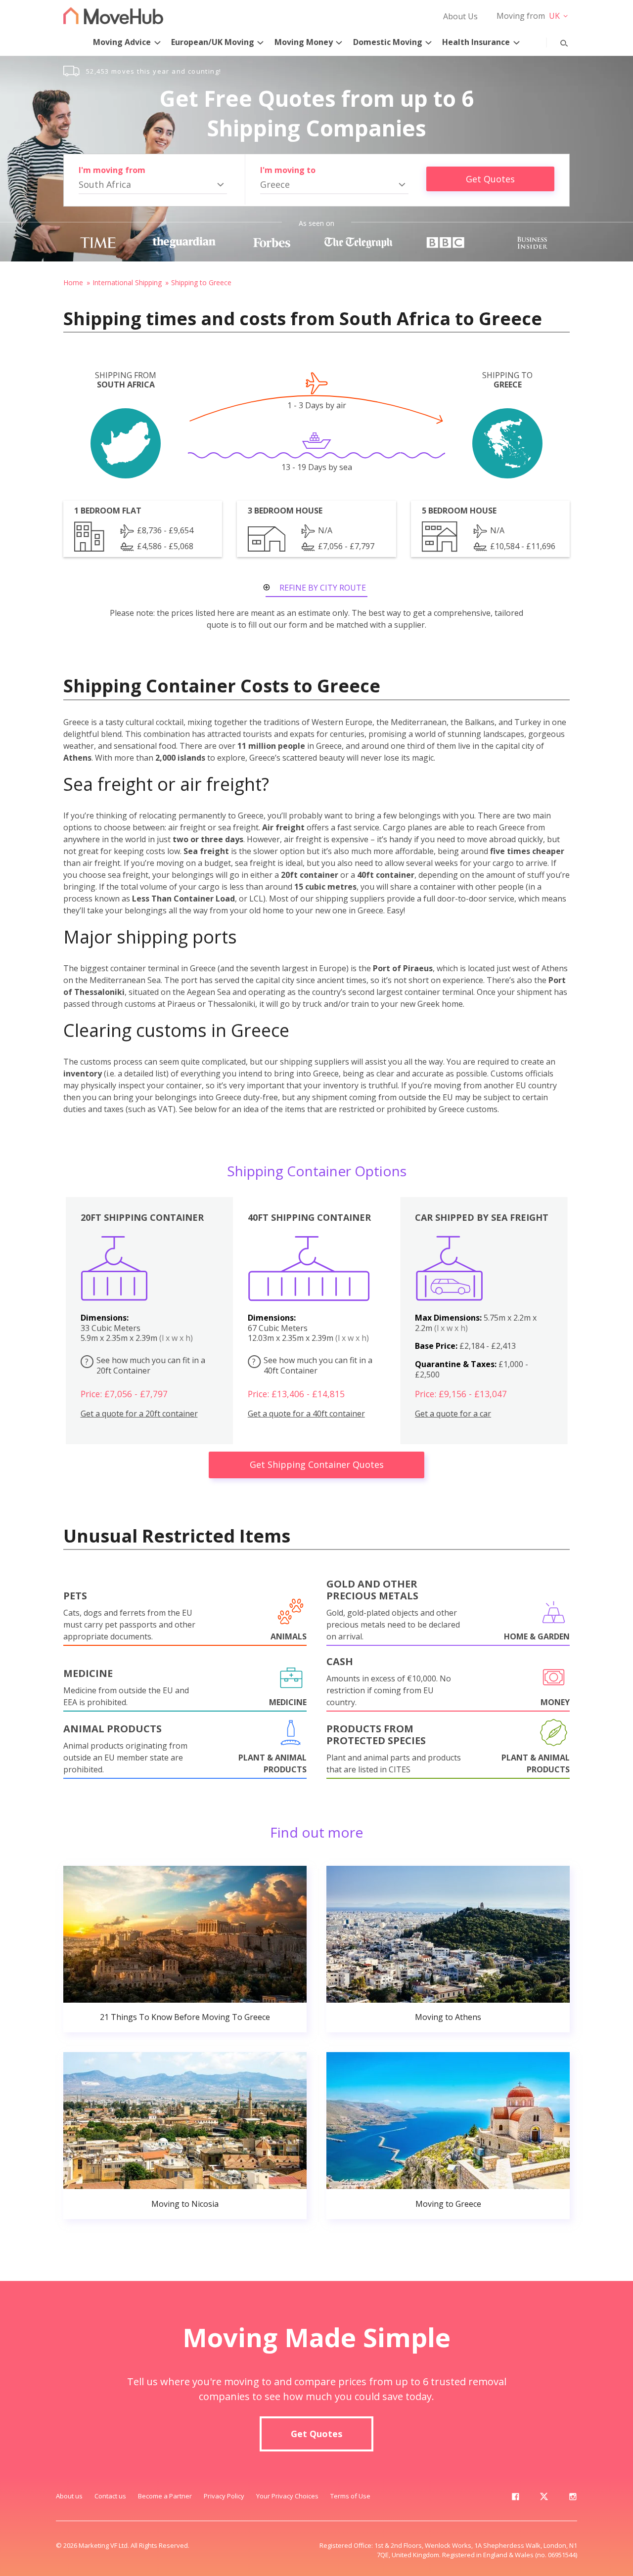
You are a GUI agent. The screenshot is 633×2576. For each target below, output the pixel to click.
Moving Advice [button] (122, 42)
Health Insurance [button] (476, 42)
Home (73, 282)
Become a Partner (165, 2496)
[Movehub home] (113, 16)
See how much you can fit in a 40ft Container (312, 1365)
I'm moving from (112, 170)
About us (69, 2496)
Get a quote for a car (453, 1414)
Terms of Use (350, 2496)
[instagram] (573, 2498)
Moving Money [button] (304, 42)
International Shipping (127, 282)
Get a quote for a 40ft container (306, 1414)
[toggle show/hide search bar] (556, 41)
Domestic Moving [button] (388, 42)
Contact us (110, 2496)
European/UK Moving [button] (213, 42)
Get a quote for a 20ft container (139, 1414)
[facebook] (515, 2498)
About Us (460, 16)
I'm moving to (288, 170)
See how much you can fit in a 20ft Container (145, 1365)
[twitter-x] (544, 2498)
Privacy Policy (224, 2496)
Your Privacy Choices (287, 2496)
